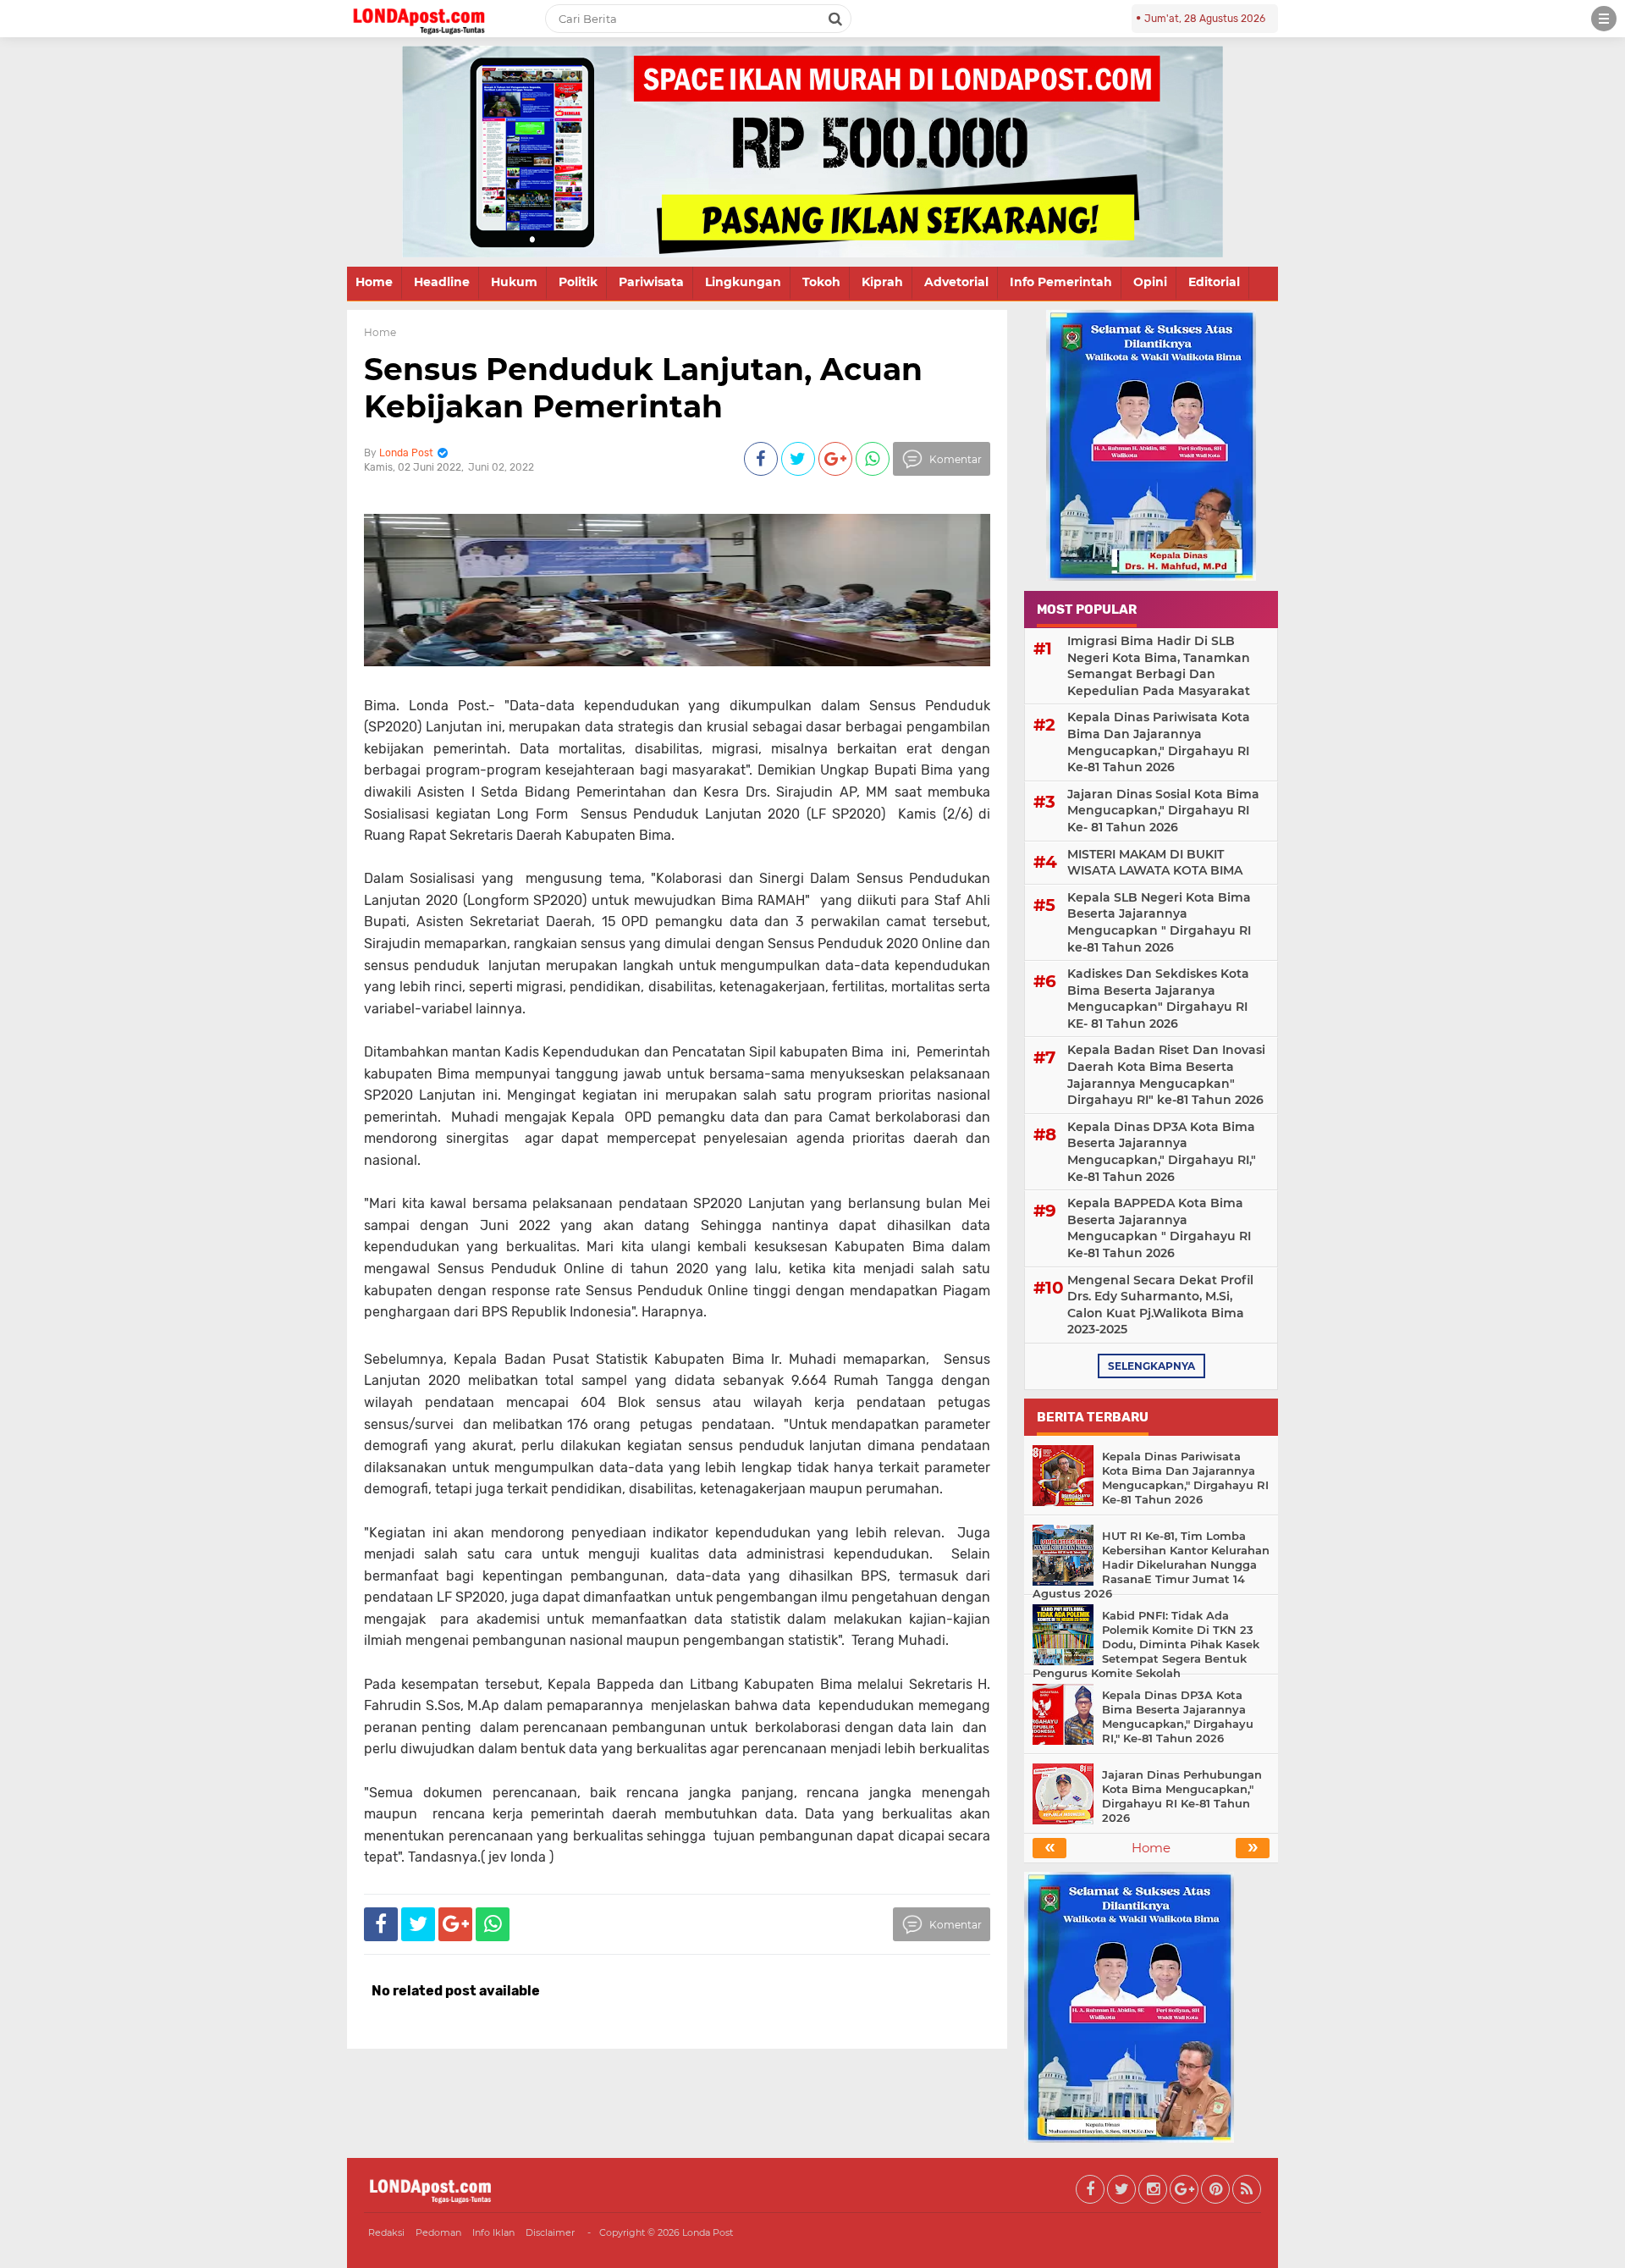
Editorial (1214, 282)
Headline (442, 282)
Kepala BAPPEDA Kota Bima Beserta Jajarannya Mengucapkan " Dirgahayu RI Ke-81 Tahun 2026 (1159, 1228)
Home (374, 282)
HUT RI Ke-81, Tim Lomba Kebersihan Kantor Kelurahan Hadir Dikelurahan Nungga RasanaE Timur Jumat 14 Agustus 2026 (1151, 1564)
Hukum (514, 282)
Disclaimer (550, 2232)
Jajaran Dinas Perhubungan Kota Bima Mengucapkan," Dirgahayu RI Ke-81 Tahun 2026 (1182, 1796)
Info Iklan (493, 2232)
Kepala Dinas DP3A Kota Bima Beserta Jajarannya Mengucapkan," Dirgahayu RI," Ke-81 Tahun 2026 (1162, 1152)
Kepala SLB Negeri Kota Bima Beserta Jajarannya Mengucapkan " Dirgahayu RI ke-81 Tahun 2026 (1159, 922)
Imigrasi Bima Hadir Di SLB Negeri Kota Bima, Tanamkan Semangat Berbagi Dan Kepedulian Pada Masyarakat (1159, 666)
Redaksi (386, 2232)
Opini (1150, 282)
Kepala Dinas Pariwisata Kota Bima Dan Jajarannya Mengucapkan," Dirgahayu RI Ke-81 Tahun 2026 (1159, 742)
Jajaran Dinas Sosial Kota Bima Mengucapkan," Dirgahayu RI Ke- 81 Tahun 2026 (1163, 811)
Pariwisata (651, 282)
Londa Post (708, 2232)
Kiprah (882, 282)
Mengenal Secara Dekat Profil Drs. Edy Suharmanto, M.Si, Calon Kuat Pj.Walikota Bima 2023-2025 (1160, 1305)
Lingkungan (743, 282)
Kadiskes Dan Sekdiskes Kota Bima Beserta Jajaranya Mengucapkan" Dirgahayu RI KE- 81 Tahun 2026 (1158, 999)
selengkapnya (1151, 1366)
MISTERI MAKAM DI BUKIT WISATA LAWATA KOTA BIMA (1155, 863)
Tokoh (821, 282)
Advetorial (956, 282)
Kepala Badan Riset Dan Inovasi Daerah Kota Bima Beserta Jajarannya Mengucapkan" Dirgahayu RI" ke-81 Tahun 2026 (1166, 1075)
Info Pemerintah (1061, 282)
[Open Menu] (1604, 19)
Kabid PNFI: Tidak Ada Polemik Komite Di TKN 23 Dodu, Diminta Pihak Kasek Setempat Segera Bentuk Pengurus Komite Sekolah (1146, 1644)
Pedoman (438, 2232)
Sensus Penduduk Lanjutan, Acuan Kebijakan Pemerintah (643, 387)
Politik (578, 282)
